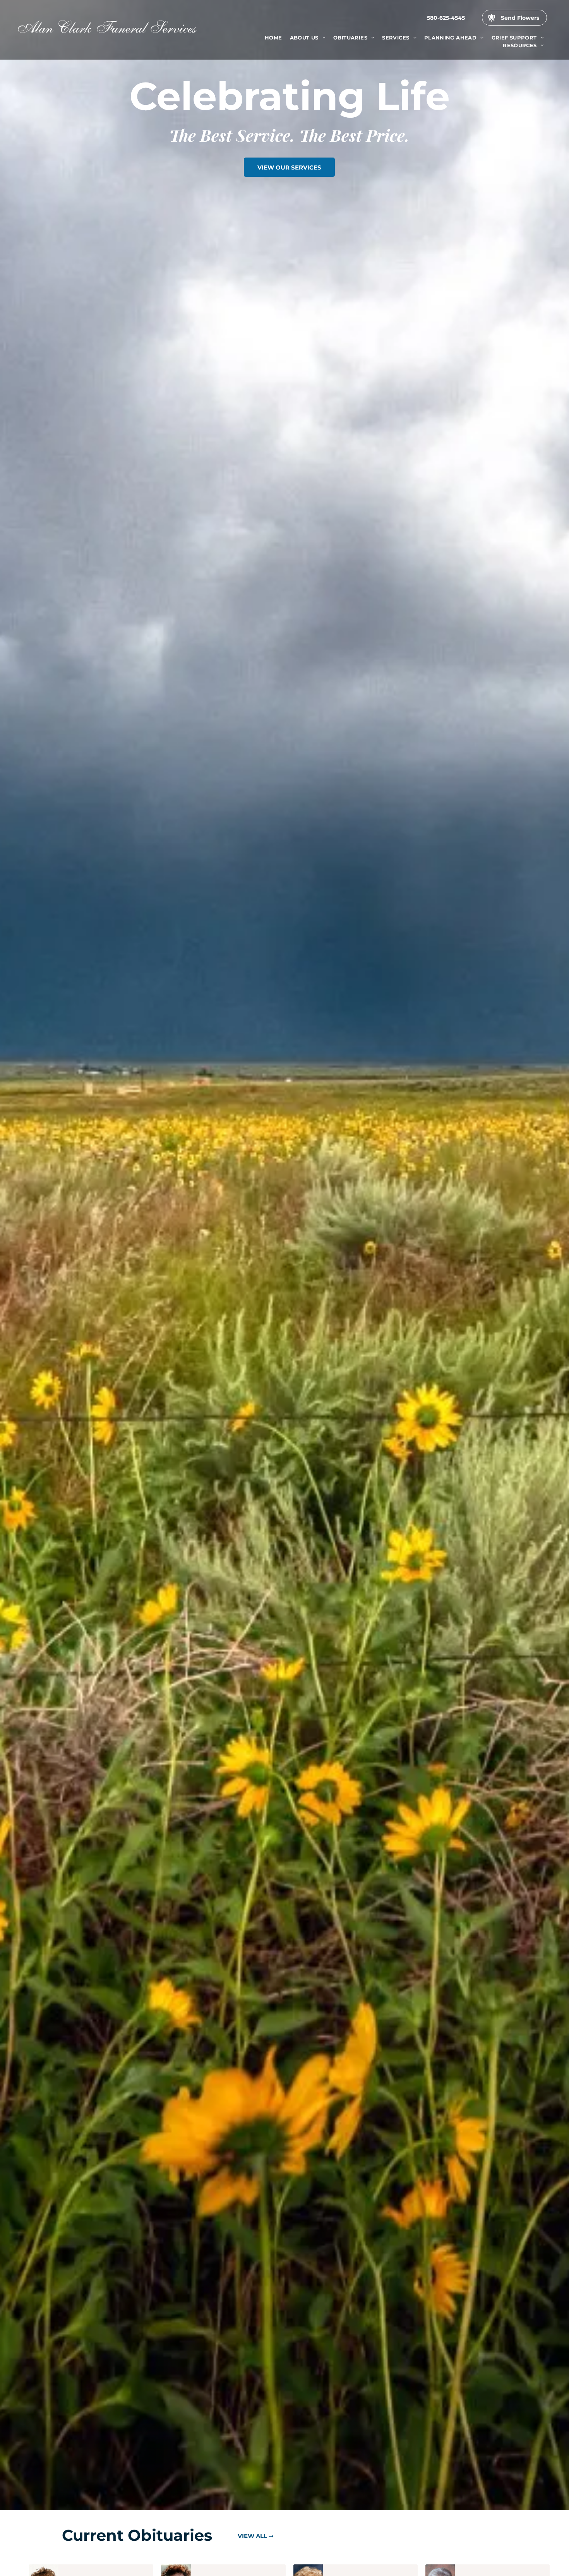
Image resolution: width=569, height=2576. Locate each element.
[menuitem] (273, 38)
